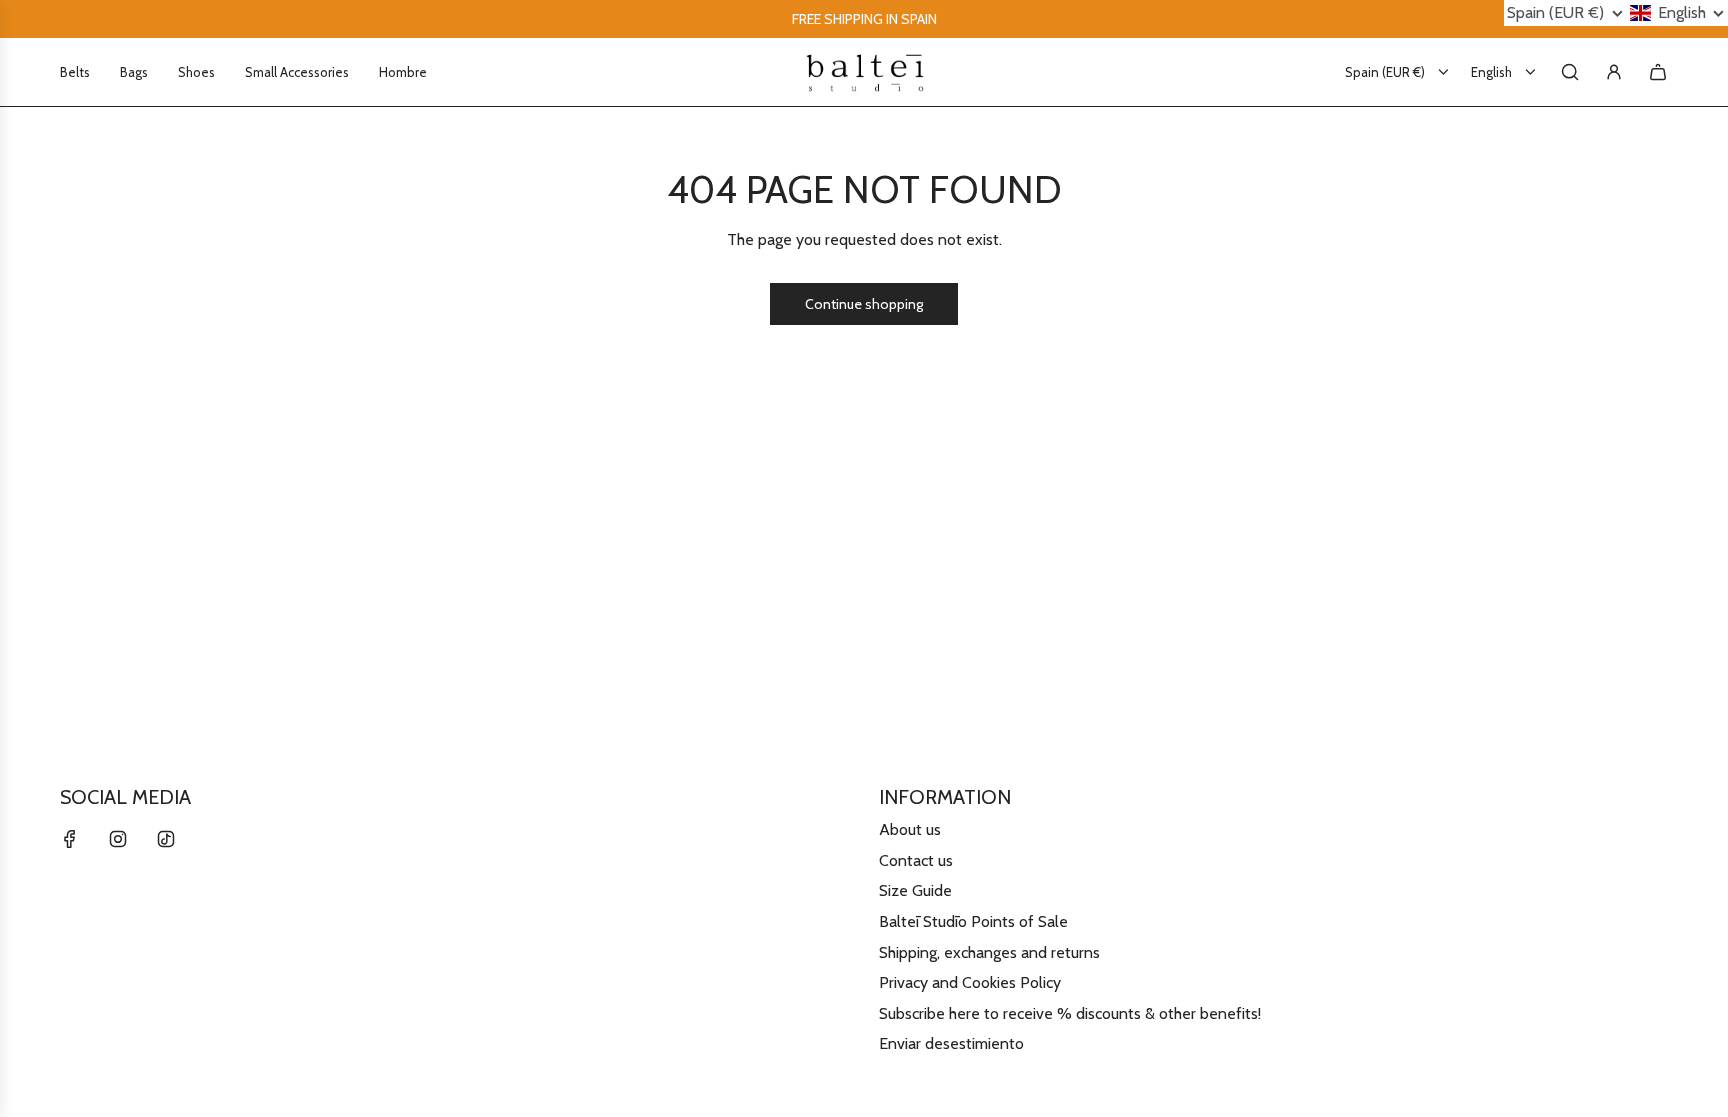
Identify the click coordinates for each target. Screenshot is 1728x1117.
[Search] (1570, 72)
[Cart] (1658, 72)
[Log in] (1614, 72)
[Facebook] (70, 839)
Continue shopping (864, 304)
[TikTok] (166, 839)
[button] (1565, 13)
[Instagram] (118, 839)
